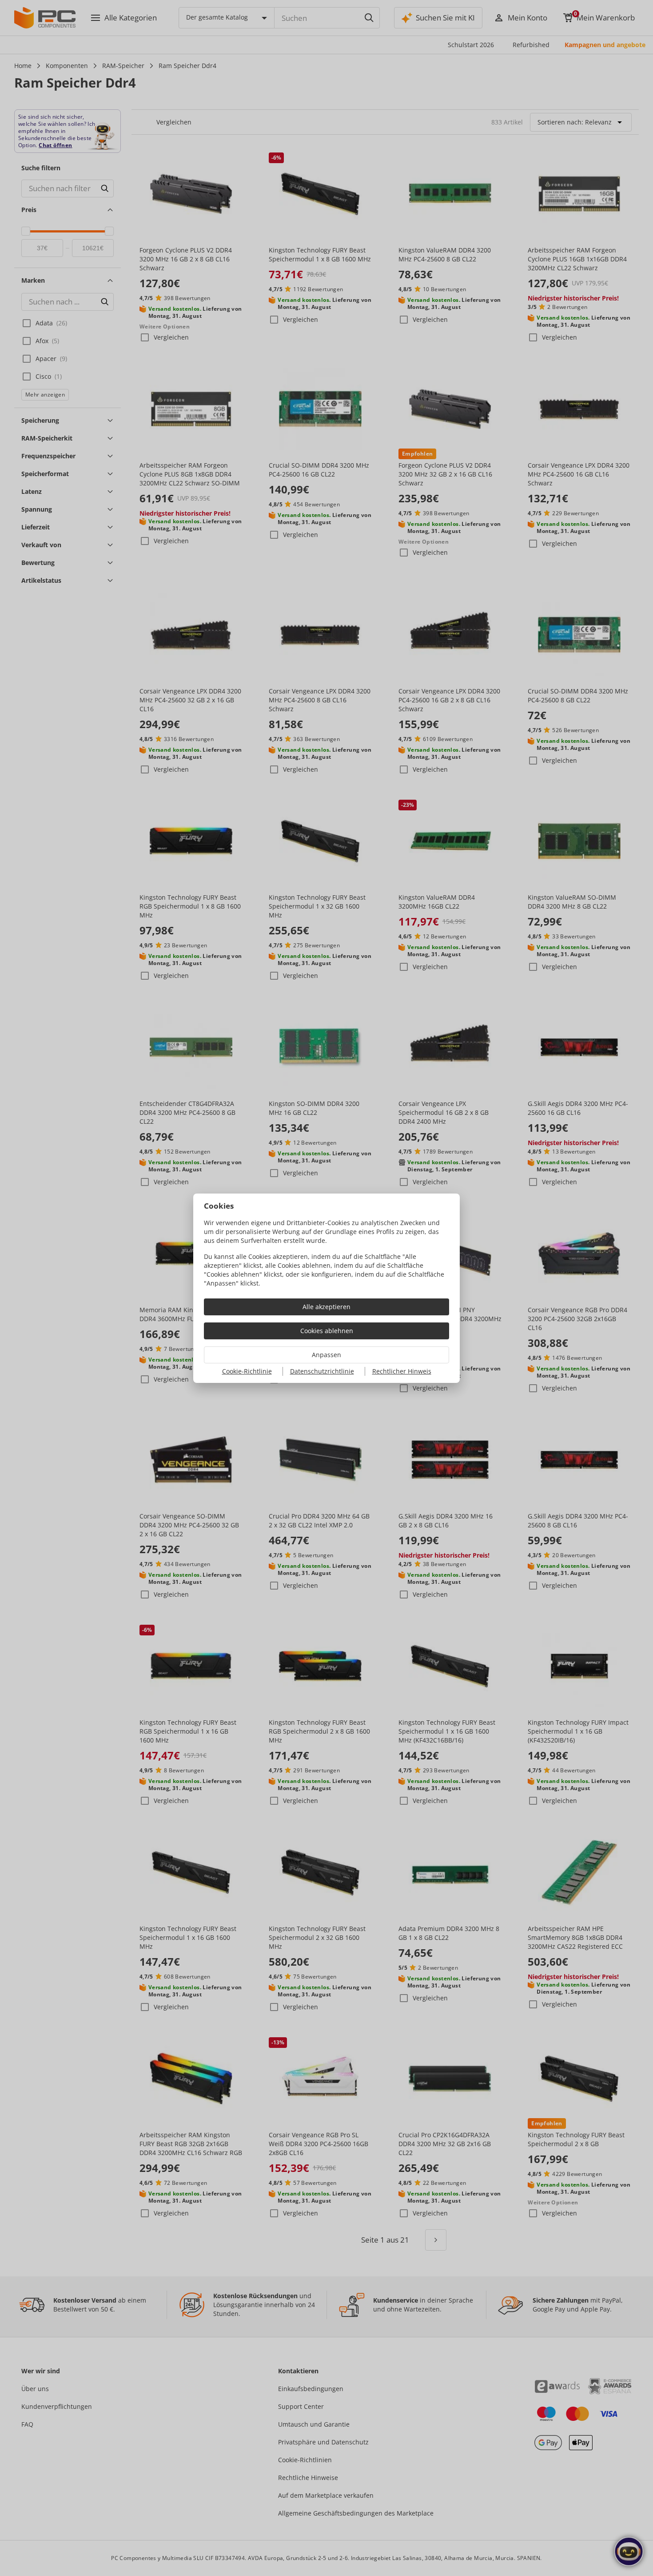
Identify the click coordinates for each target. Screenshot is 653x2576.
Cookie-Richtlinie (247, 1371)
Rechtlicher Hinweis (402, 1371)
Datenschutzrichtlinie (322, 1371)
